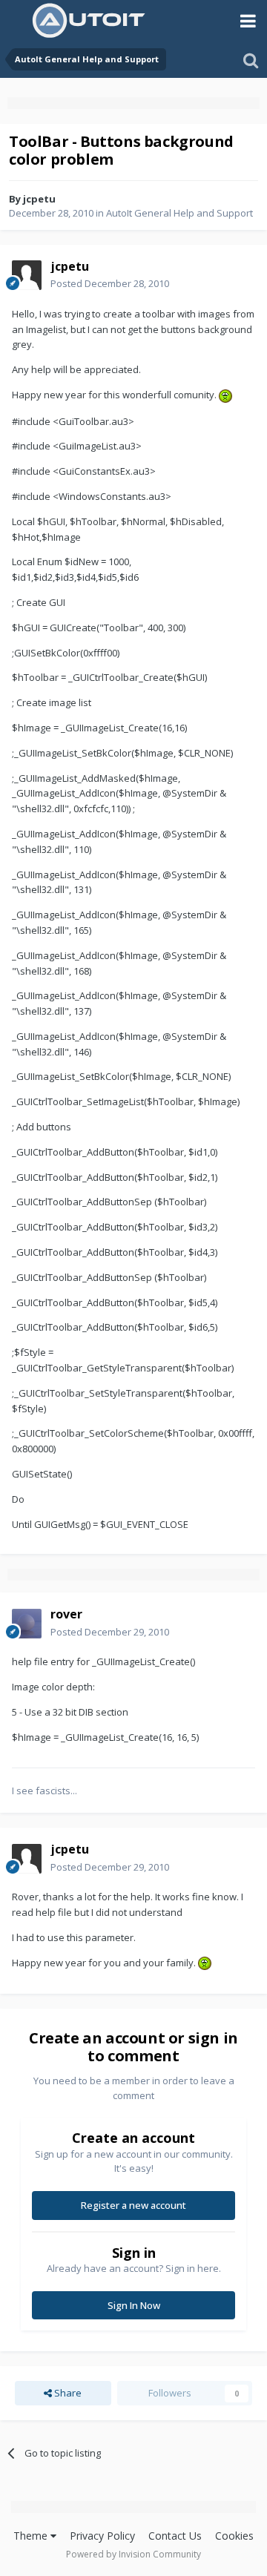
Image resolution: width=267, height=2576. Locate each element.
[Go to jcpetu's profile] (27, 275)
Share (67, 2393)
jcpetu (39, 199)
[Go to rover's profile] (27, 1624)
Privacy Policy (102, 2536)
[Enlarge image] (225, 395)
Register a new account (133, 2205)
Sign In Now (134, 2305)
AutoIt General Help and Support (179, 213)
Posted (110, 283)
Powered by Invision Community (133, 2554)
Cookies (234, 2536)
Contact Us (175, 2536)
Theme (32, 2536)
